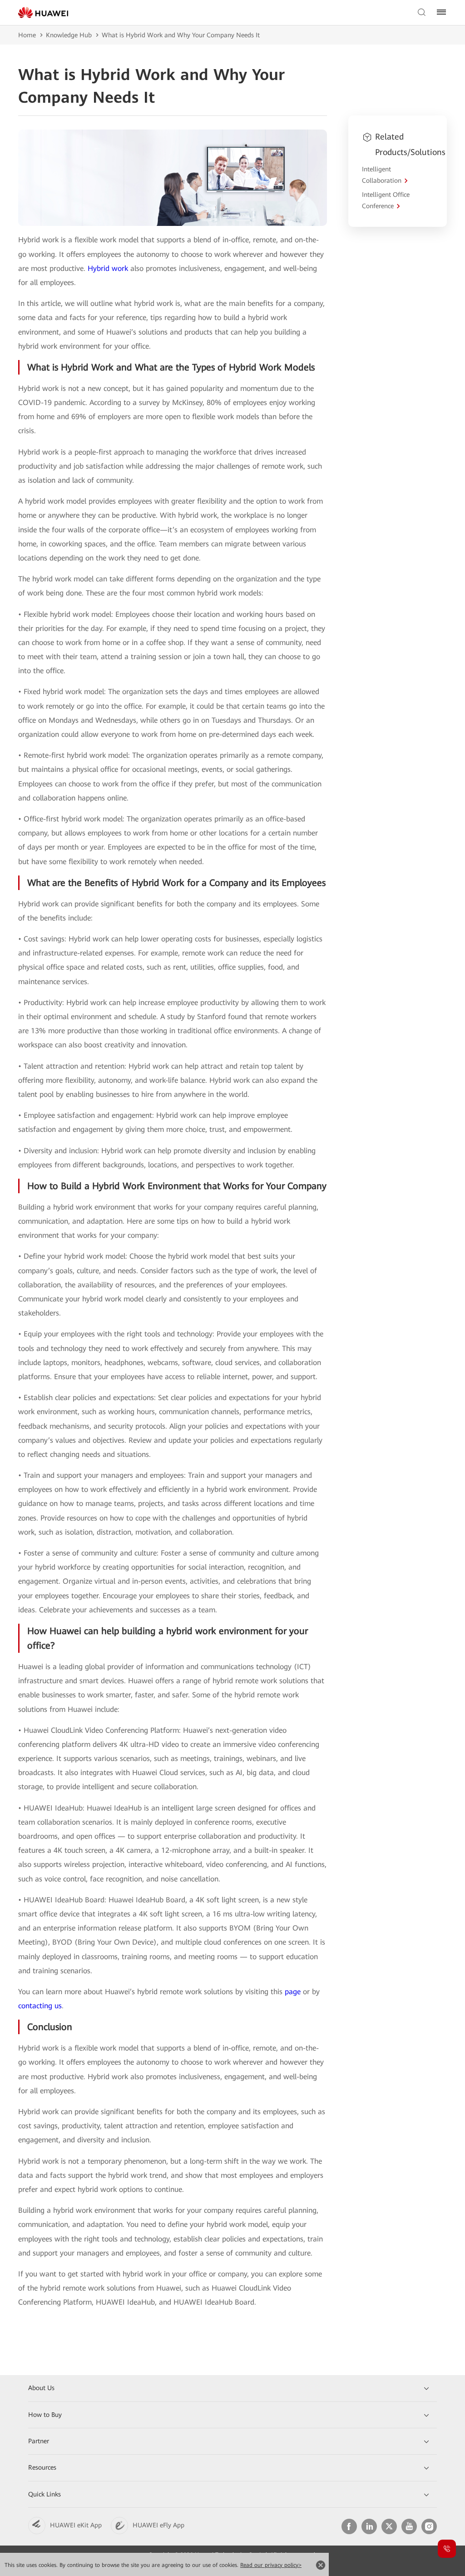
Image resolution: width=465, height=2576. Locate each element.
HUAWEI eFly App (158, 2525)
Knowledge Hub (69, 35)
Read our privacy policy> (271, 2565)
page (293, 1992)
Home (27, 35)
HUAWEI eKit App (76, 2525)
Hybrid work (108, 268)
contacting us (40, 2006)
